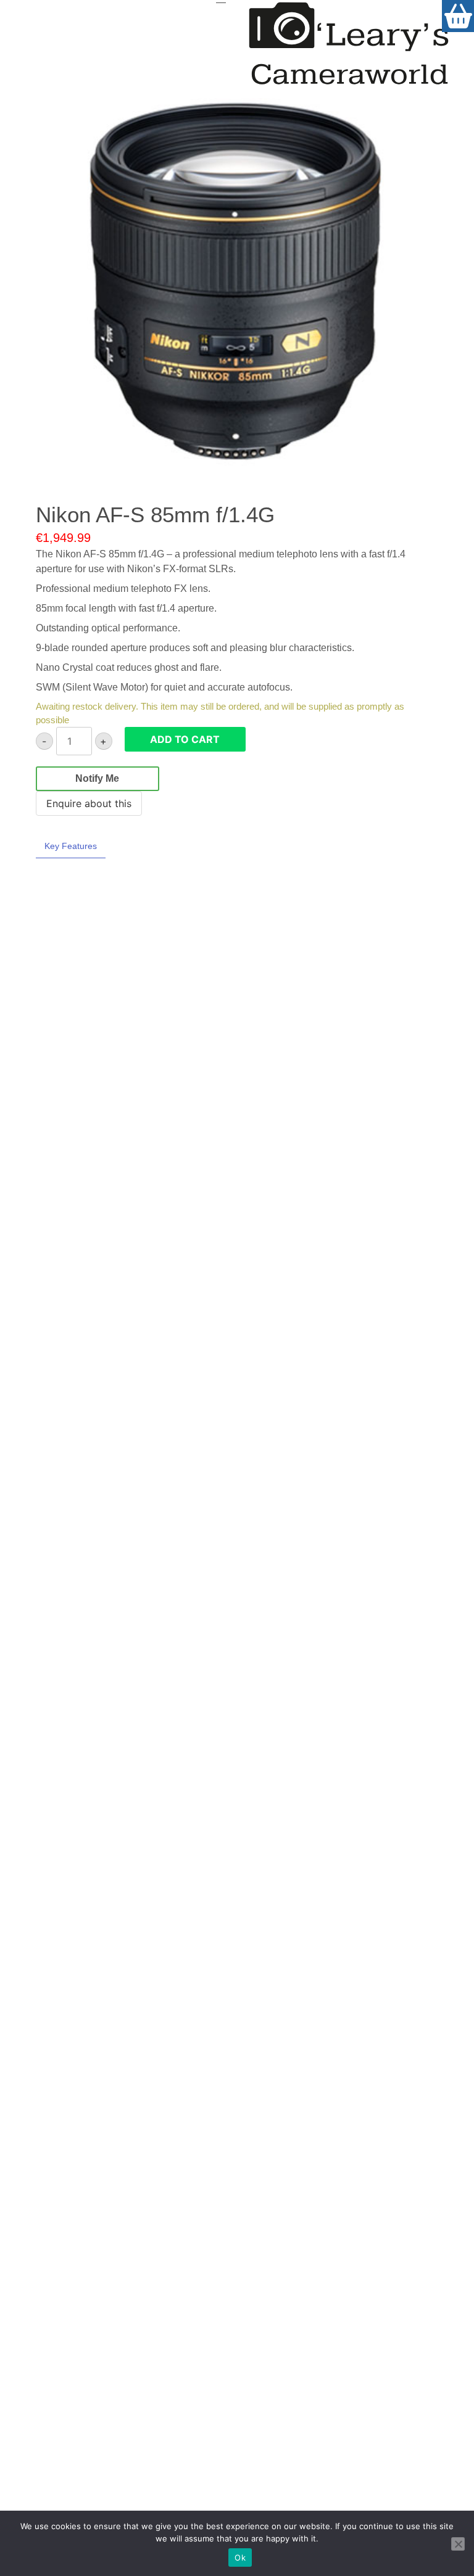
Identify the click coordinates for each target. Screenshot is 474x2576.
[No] (458, 2544)
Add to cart (185, 739)
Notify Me (97, 778)
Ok (240, 2558)
